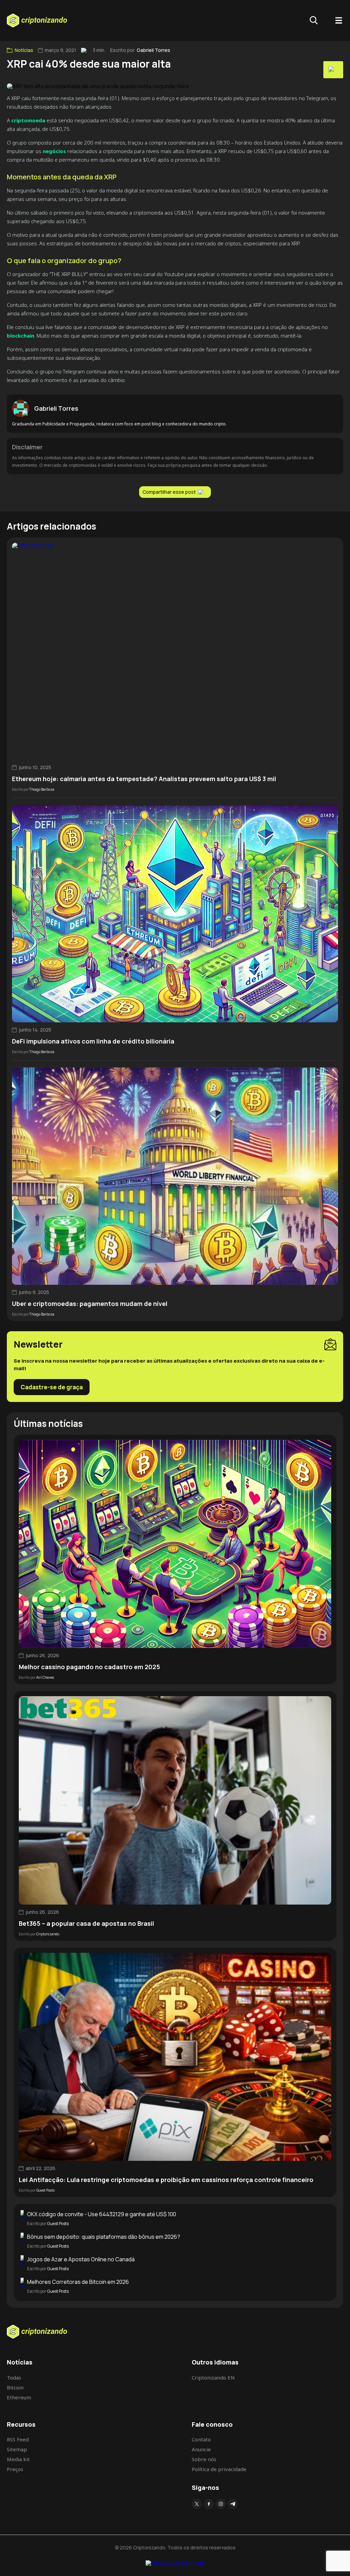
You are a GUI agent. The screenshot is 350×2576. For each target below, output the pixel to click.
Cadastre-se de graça (52, 1387)
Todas (14, 2377)
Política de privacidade (219, 2469)
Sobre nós (204, 2459)
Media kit (18, 2459)
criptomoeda (28, 120)
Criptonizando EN (213, 2377)
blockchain (21, 336)
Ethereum (19, 2397)
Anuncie (201, 2449)
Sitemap (17, 2449)
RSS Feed (18, 2439)
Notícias (24, 50)
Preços (15, 2469)
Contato (201, 2439)
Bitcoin (15, 2387)
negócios (54, 151)
